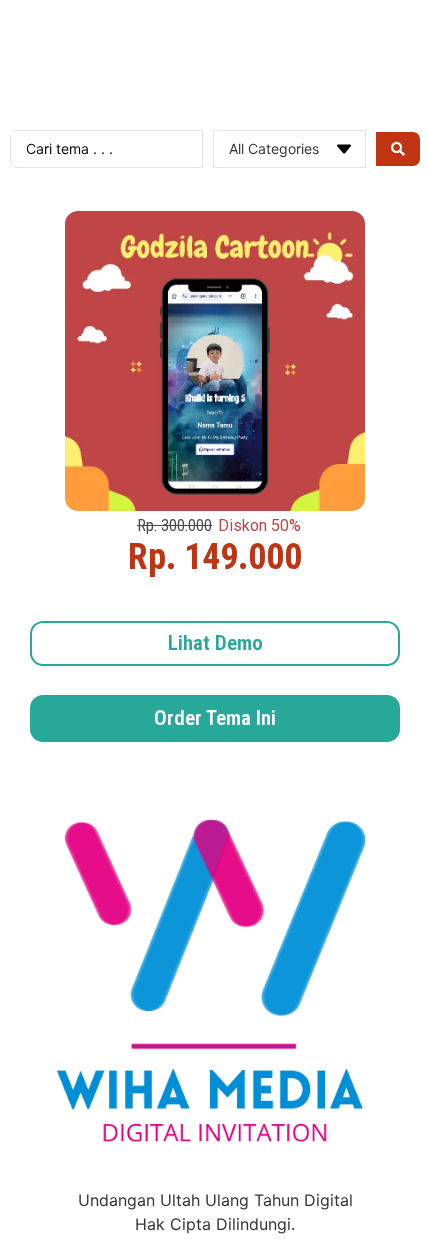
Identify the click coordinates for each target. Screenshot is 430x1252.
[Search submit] (398, 149)
